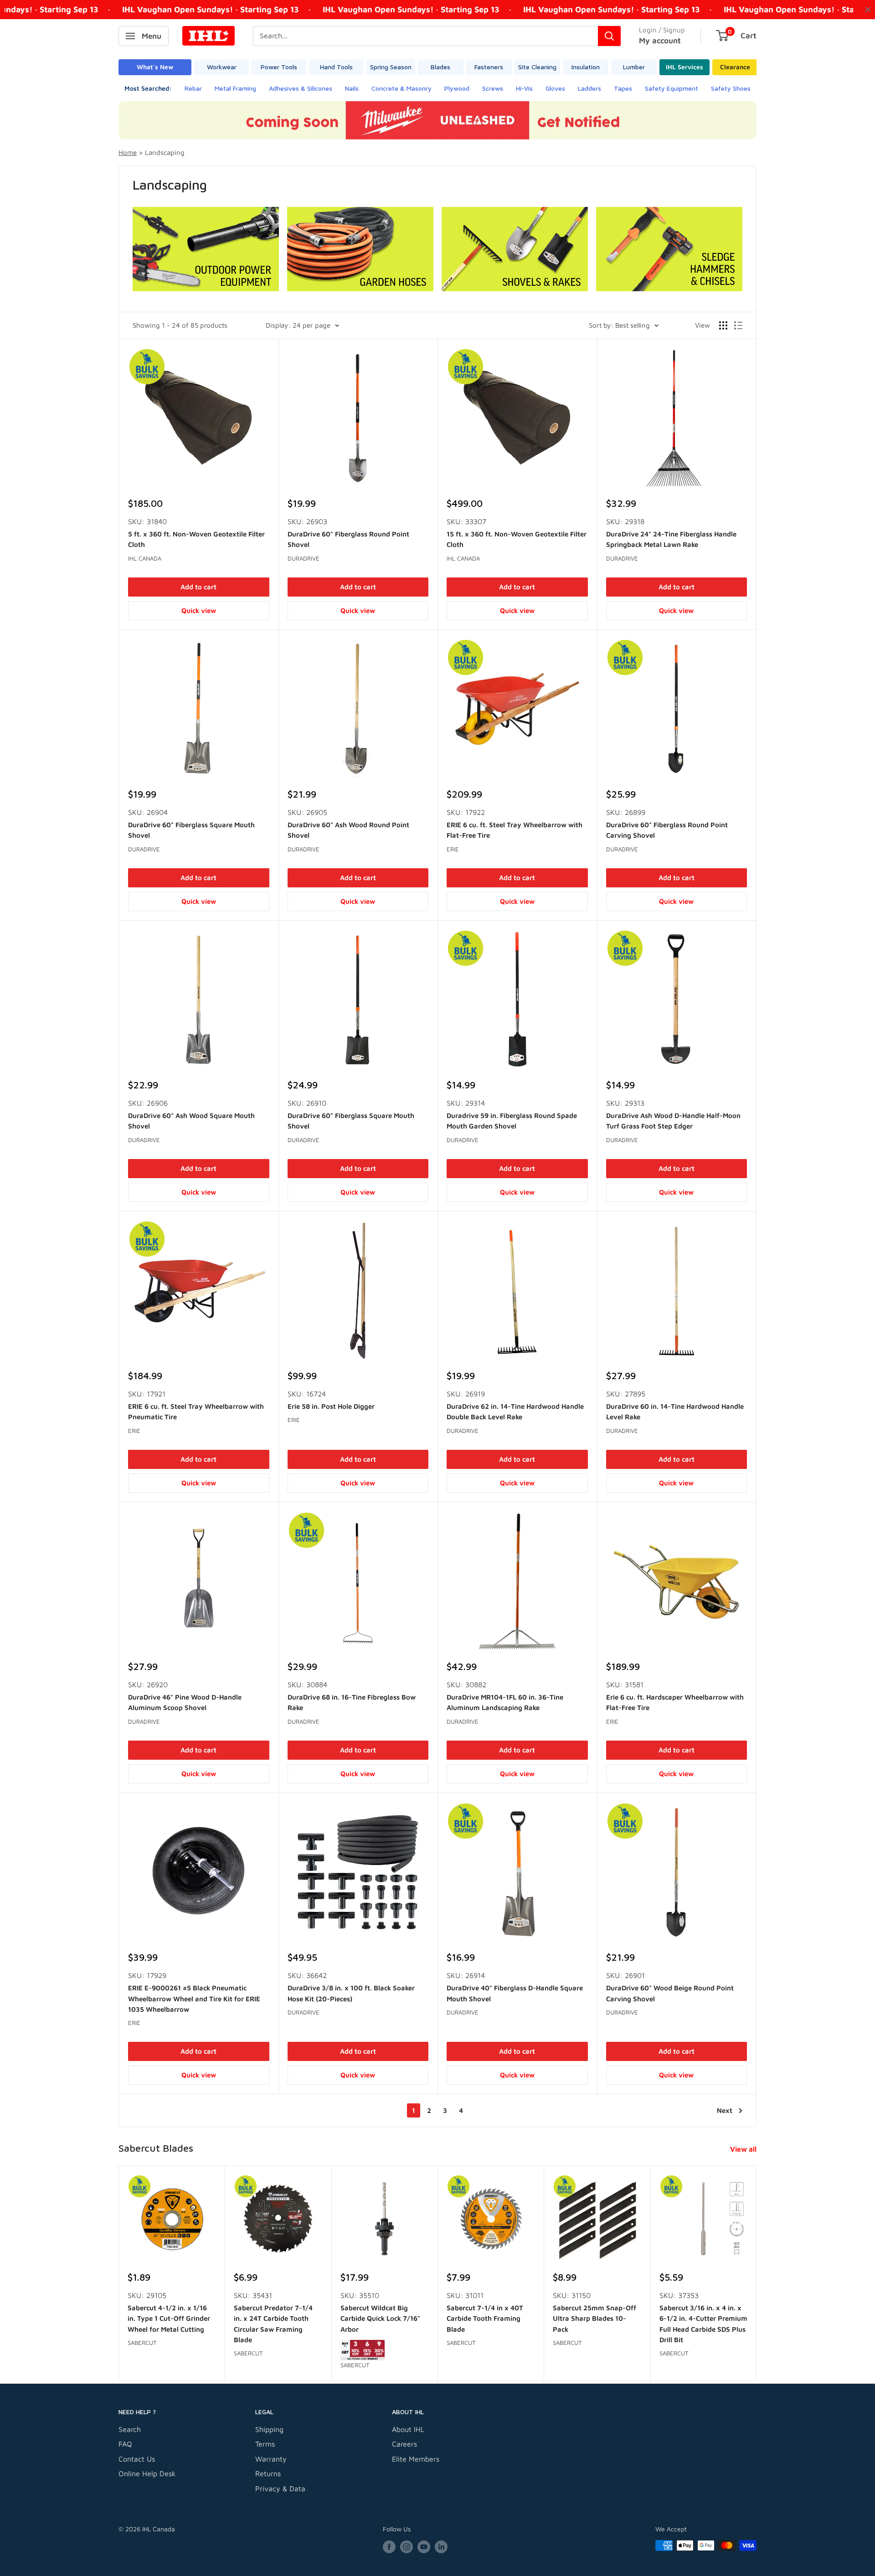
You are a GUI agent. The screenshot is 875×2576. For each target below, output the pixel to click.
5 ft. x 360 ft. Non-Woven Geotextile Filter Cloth (196, 539)
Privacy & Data (280, 2488)
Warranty (271, 2459)
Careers (404, 2444)
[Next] (757, 2274)
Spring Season (391, 67)
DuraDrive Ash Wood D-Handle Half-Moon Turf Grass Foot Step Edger (673, 1121)
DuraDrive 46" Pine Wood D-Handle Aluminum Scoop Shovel (185, 1702)
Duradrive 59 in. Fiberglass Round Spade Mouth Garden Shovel (512, 1121)
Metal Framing (235, 88)
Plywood (457, 88)
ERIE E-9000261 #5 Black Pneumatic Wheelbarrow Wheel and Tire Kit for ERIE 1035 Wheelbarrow (194, 1999)
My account (660, 41)
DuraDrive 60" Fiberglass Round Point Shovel (348, 539)
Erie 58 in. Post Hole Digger (331, 1406)
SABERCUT (142, 2343)
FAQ (125, 2444)
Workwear (222, 67)
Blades (440, 67)
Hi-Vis (524, 88)
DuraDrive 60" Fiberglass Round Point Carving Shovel (667, 830)
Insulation (586, 67)
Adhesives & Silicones (301, 88)
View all (744, 2149)
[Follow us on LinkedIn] (441, 2547)
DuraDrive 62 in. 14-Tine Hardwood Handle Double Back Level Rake (515, 1412)
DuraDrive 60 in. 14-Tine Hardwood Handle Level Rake (675, 1412)
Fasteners (489, 67)
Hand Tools (336, 67)
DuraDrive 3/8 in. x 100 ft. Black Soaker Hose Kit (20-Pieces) (351, 1993)
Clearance (735, 67)
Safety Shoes (731, 88)
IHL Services (685, 67)
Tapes (623, 88)
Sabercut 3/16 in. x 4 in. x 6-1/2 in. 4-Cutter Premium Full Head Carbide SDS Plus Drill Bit (703, 2324)
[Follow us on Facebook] (389, 2547)
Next (725, 2110)
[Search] (609, 36)
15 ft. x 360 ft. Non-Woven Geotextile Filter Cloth (517, 539)
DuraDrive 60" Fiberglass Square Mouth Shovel (191, 830)
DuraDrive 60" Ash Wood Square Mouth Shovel (191, 1121)
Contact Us (137, 2459)
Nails (352, 88)
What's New (155, 67)
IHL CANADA (145, 558)
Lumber (634, 67)
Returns (268, 2473)
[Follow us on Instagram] (407, 2547)
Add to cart (198, 587)
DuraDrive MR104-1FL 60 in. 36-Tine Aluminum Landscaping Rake (505, 1702)
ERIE (453, 849)
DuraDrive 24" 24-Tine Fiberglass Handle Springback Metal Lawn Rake (671, 539)
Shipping (269, 2429)
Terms (265, 2444)
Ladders (589, 88)
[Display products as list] (738, 325)
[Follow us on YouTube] (424, 2547)
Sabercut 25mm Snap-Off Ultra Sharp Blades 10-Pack (594, 2318)
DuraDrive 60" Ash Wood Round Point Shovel (348, 830)
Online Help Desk (147, 2473)
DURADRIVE (304, 558)
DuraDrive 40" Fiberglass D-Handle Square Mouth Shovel (515, 1993)
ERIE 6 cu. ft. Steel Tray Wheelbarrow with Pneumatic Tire (196, 1412)
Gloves (555, 88)
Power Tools (279, 67)
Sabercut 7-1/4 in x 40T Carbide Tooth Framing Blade (485, 2318)
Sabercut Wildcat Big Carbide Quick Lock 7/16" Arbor (380, 2318)
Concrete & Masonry (401, 88)
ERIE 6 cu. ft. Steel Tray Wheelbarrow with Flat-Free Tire (515, 830)
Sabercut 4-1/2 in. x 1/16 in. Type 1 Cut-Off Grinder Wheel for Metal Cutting (169, 2318)
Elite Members (416, 2459)
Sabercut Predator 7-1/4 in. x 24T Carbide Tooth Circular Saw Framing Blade (273, 2324)
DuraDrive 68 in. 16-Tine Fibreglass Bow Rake (352, 1702)
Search (130, 2429)
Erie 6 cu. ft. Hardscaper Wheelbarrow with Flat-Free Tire (675, 1702)
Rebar (193, 88)
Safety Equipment (672, 88)
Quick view (199, 611)
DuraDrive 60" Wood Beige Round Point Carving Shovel (670, 1993)
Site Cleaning (537, 67)
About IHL (408, 2429)
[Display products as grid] (723, 325)
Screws (493, 88)
